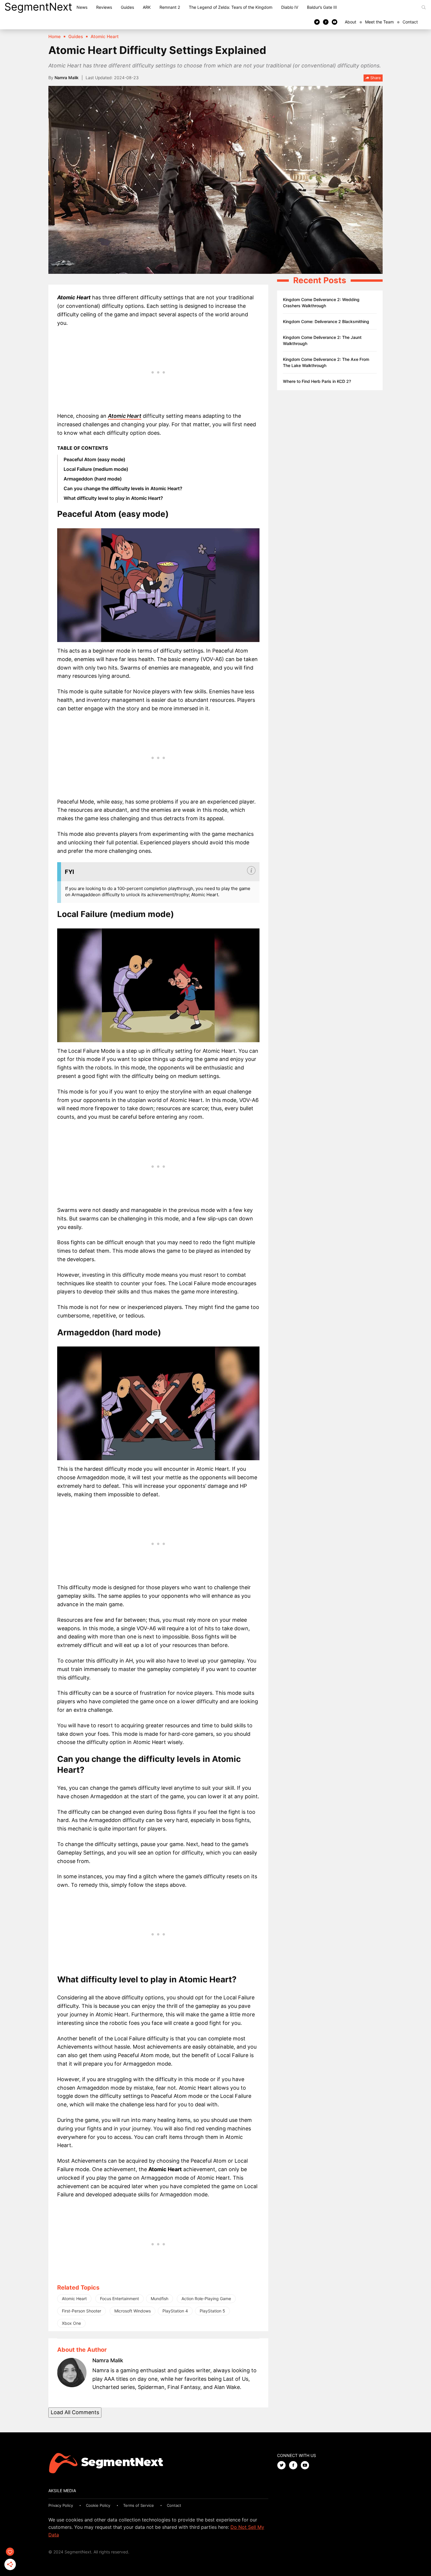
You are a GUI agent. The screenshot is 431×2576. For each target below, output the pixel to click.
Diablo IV (290, 7)
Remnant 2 (170, 7)
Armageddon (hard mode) (93, 479)
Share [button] (375, 78)
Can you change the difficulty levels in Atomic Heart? (123, 488)
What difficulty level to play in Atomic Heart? (113, 498)
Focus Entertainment (119, 2299)
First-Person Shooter (82, 2311)
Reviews (104, 7)
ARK (147, 7)
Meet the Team (379, 22)
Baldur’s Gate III (322, 7)
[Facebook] (326, 22)
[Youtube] (335, 22)
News (82, 7)
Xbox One (71, 2323)
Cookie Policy (98, 2505)
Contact (410, 22)
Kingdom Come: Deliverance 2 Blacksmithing (326, 321)
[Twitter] (317, 22)
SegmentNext (38, 7)
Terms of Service (139, 2505)
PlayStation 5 (212, 2311)
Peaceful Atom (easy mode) (94, 459)
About (351, 22)
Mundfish (159, 2299)
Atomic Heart (125, 416)
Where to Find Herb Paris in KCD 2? (317, 381)
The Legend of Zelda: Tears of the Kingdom (231, 7)
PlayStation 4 (175, 2311)
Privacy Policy (61, 2505)
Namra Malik (67, 78)
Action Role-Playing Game (206, 2299)
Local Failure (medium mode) (96, 469)
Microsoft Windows (133, 2311)
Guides (127, 7)
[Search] (424, 7)
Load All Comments (75, 2412)
